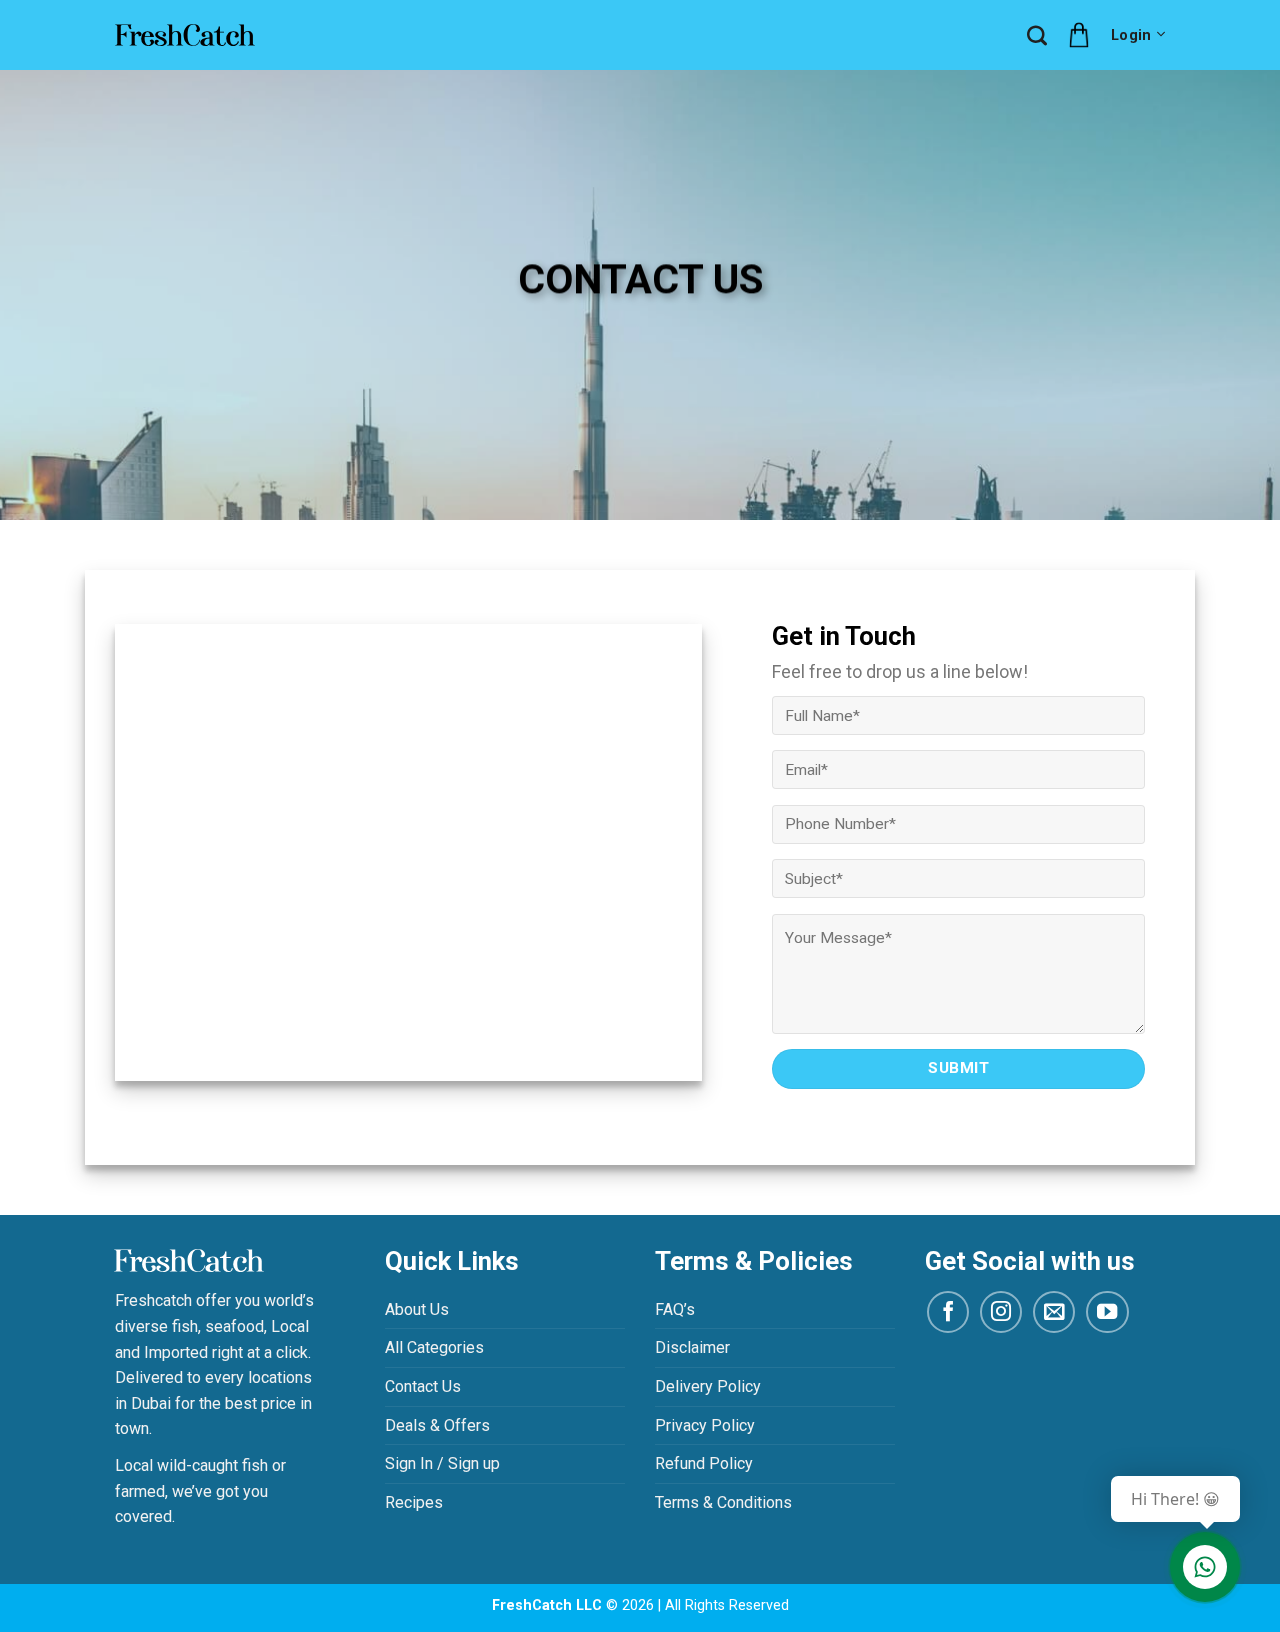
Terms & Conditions (723, 1502)
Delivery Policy (708, 1386)
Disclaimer (692, 1347)
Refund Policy (704, 1463)
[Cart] (1079, 34)
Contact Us (423, 1386)
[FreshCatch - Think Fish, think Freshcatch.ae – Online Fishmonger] (185, 34)
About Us (417, 1309)
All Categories (434, 1347)
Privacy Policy (705, 1425)
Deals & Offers (437, 1425)
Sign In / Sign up (442, 1463)
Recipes (414, 1502)
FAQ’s (675, 1309)
